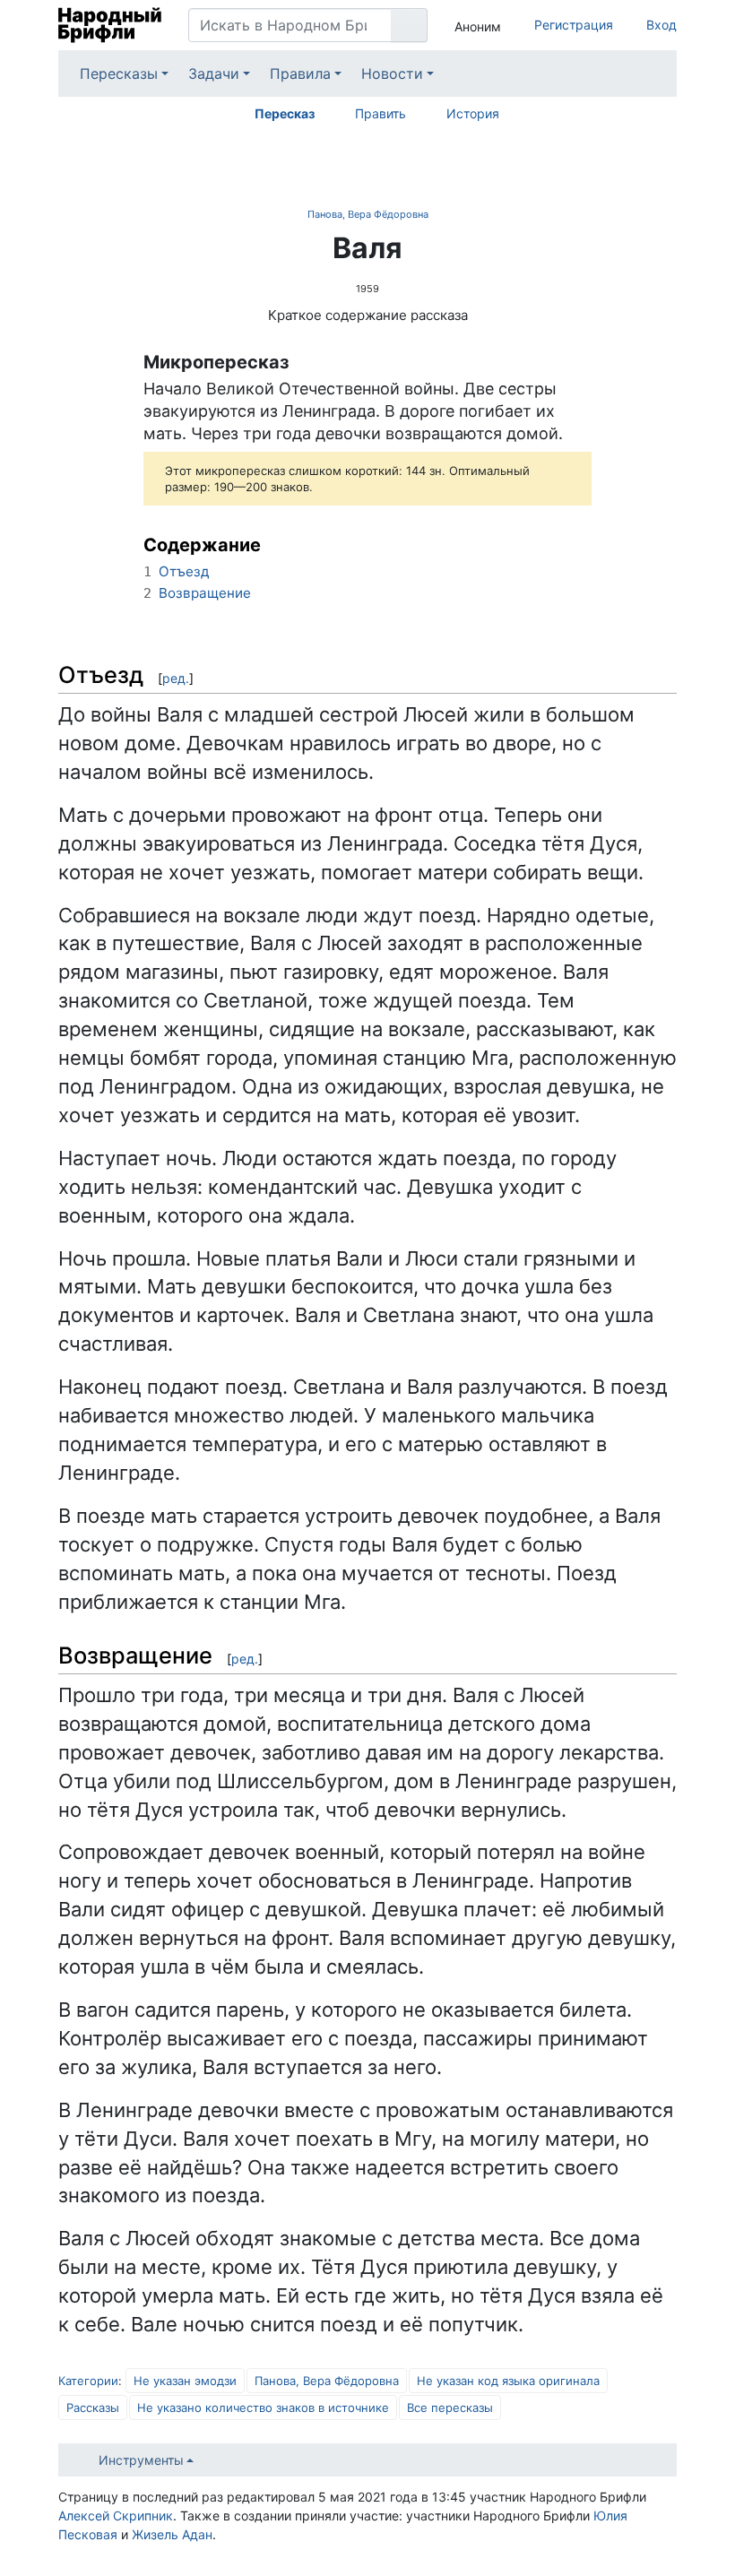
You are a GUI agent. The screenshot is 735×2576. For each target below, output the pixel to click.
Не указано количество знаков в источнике (263, 2407)
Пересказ (285, 113)
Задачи (214, 73)
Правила (300, 73)
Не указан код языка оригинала (508, 2381)
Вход (661, 25)
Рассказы (93, 2407)
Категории (88, 2381)
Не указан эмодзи (185, 2381)
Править (380, 113)
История (473, 113)
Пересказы (119, 73)
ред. (176, 678)
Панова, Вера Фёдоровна (368, 214)
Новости (392, 73)
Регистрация (574, 25)
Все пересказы (450, 2407)
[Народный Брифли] (110, 25)
